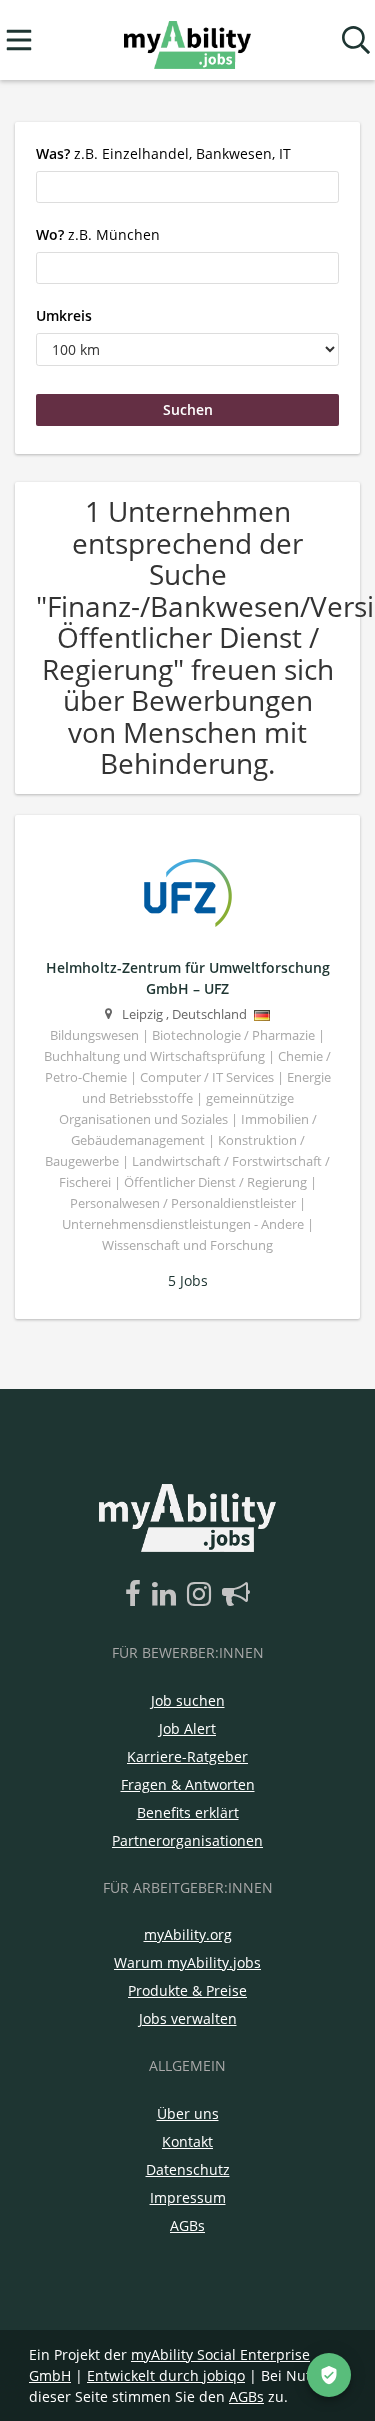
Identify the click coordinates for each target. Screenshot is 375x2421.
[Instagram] (202, 1595)
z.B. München (98, 234)
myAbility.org (188, 1934)
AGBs (187, 2225)
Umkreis (64, 315)
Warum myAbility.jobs (187, 1962)
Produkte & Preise (187, 1990)
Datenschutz (188, 2169)
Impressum (188, 2197)
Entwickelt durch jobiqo (166, 2375)
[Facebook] (136, 1595)
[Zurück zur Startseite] (187, 40)
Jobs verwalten (188, 2018)
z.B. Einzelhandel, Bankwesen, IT (163, 153)
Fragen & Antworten (188, 1784)
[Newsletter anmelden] (236, 1595)
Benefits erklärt (188, 1812)
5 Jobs (188, 1280)
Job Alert (187, 1728)
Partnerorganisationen (187, 1840)
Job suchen (188, 1700)
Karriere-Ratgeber (187, 1756)
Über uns (188, 2113)
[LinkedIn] (167, 1595)
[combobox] (187, 187)
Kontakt (187, 2141)
